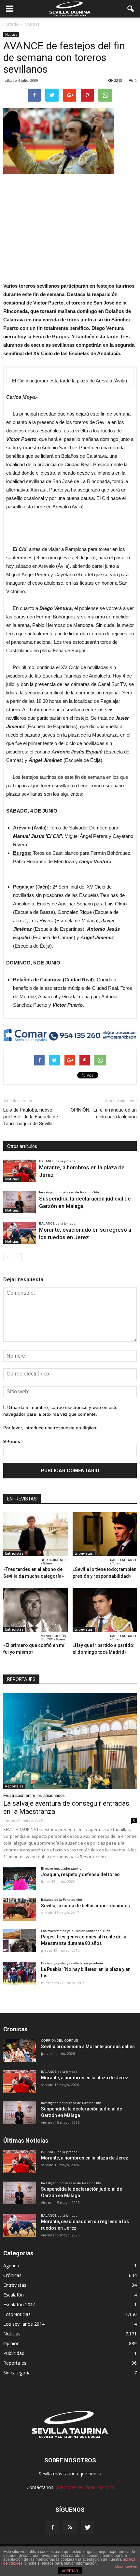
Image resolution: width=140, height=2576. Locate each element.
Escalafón (14, 2295)
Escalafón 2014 (19, 2304)
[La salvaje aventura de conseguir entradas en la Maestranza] (70, 1741)
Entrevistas (14, 1553)
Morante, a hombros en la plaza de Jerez (85, 2078)
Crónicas (12, 2275)
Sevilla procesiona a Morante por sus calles (88, 2047)
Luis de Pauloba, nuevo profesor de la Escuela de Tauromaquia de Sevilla (31, 1117)
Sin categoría (17, 2373)
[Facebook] (52, 2528)
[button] (131, 9)
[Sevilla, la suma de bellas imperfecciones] (20, 1910)
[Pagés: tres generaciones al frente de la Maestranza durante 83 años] (20, 1941)
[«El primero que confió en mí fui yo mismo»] (35, 1610)
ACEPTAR (70, 2571)
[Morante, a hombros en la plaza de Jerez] (20, 1171)
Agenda (11, 2265)
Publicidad (14, 2353)
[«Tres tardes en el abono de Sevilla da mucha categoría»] (35, 1534)
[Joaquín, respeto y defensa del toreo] (20, 1878)
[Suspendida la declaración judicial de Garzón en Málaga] (20, 1202)
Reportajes (14, 1786)
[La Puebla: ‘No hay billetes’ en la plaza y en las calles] (20, 1973)
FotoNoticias (17, 2314)
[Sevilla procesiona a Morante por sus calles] (20, 2050)
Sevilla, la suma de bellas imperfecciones (85, 1906)
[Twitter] (88, 2528)
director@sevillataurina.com (85, 2487)
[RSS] (70, 2528)
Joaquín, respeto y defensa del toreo (80, 1874)
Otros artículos (22, 1146)
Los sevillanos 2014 (24, 2324)
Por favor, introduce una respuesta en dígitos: (50, 1428)
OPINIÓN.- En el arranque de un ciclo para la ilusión (104, 1113)
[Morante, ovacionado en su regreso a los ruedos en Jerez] (20, 1233)
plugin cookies (126, 2566)
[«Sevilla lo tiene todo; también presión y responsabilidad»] (105, 1534)
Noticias (11, 34)
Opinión (11, 2343)
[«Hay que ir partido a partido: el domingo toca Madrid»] (105, 1610)
